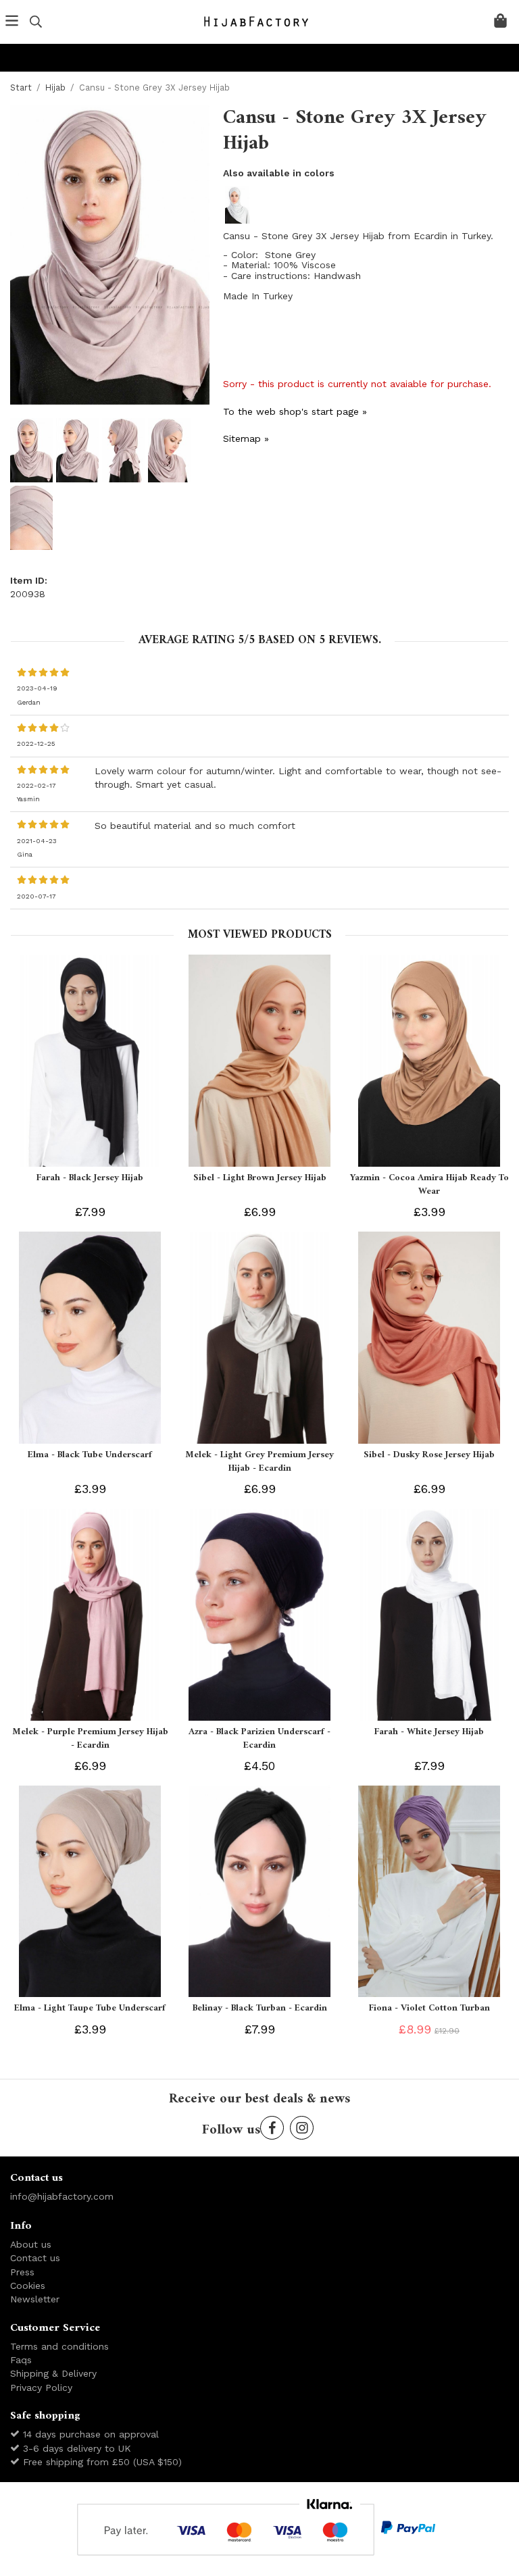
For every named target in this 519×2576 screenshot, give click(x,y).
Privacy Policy (41, 2388)
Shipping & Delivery (53, 2373)
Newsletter (35, 2299)
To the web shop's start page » (295, 411)
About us (31, 2244)
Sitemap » (246, 438)
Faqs (21, 2360)
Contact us (35, 2258)
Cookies (28, 2285)
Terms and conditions (59, 2346)
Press (22, 2272)
